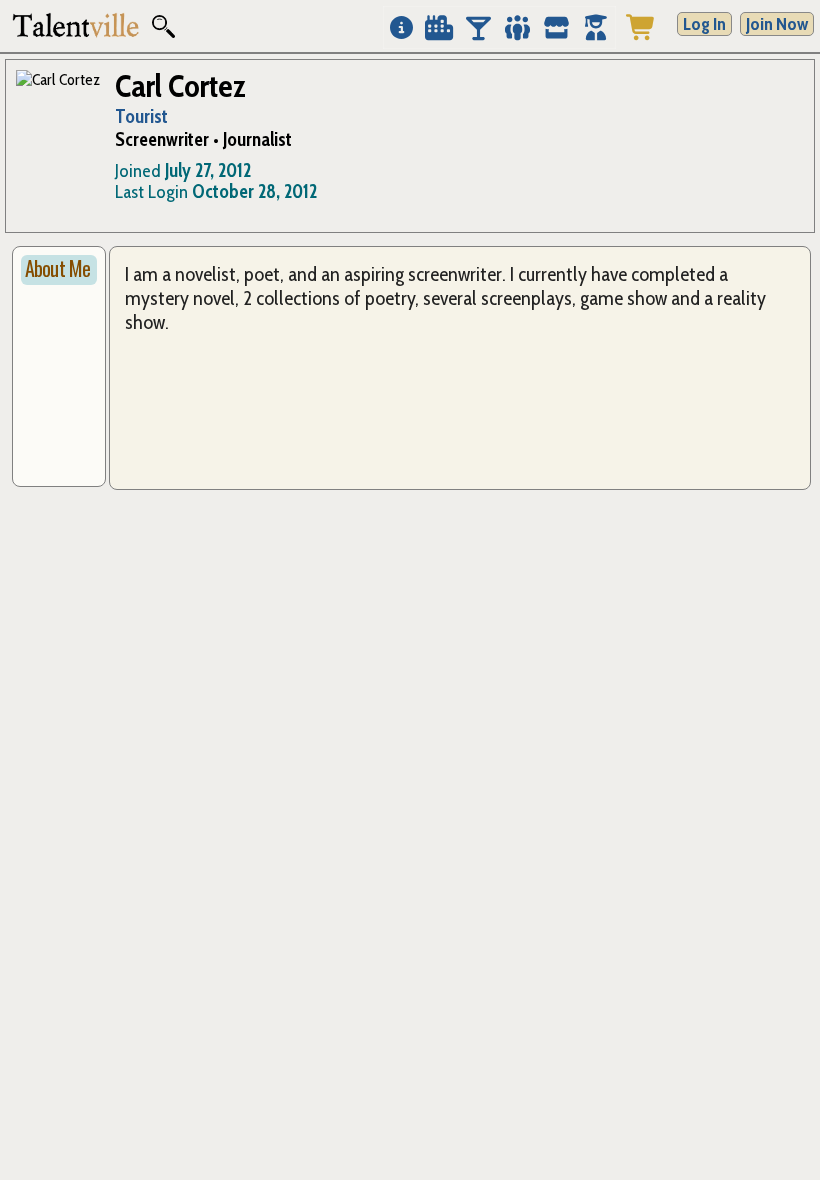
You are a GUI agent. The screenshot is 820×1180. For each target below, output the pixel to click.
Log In (704, 24)
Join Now (777, 24)
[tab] (59, 270)
